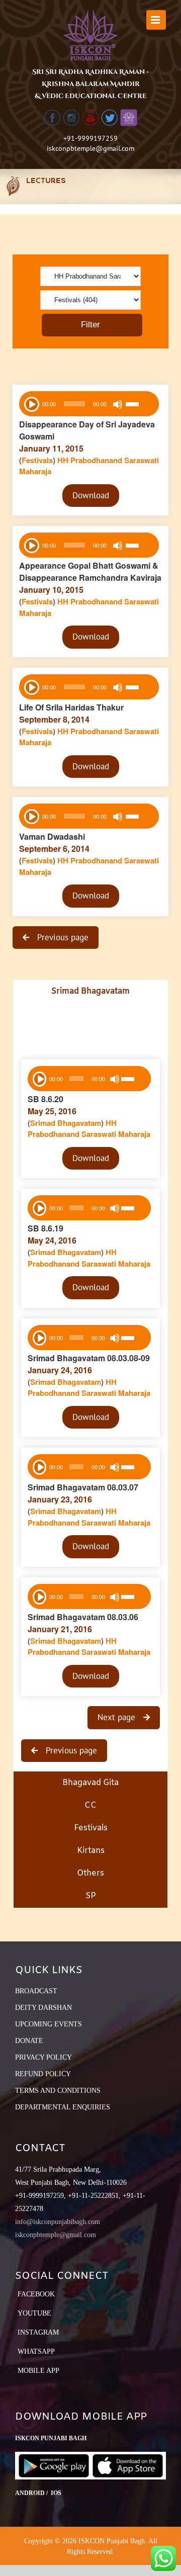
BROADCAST (36, 1991)
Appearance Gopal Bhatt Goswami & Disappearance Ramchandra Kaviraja (90, 571)
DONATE (29, 2041)
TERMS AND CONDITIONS (58, 2091)
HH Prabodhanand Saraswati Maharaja (89, 1129)
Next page (118, 1717)
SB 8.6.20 (46, 1099)
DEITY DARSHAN (43, 2008)
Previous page (62, 937)
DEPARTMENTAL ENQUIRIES (63, 2107)
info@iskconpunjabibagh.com (58, 2222)
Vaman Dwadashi (52, 836)
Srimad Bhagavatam (66, 1123)
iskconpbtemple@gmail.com (90, 148)
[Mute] (118, 404)
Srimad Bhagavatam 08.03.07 (83, 1487)
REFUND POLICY (43, 2074)
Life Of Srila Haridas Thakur (71, 707)
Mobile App (38, 2371)
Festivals (37, 460)
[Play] (31, 403)
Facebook (36, 2294)
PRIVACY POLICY (43, 2057)
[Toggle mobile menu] (156, 20)
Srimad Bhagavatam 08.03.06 (83, 1617)
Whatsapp (36, 2351)
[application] (89, 404)
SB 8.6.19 (46, 1228)
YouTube (34, 2313)
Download (91, 495)
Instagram (38, 2332)
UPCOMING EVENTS (49, 2024)
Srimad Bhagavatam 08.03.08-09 (89, 1358)
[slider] (140, 405)
